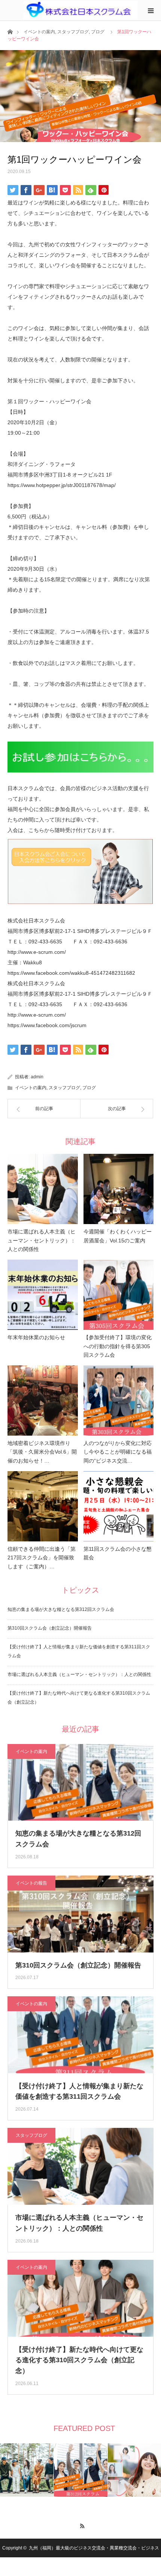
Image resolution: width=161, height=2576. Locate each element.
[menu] (151, 10)
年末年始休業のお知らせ (36, 1337)
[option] (27, 2470)
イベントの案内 (39, 32)
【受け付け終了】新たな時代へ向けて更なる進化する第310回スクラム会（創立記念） (79, 2360)
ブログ (98, 32)
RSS (81, 2525)
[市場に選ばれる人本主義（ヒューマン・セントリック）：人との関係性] (43, 1189)
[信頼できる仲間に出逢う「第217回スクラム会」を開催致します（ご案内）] (43, 1506)
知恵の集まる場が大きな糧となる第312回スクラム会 (61, 1609)
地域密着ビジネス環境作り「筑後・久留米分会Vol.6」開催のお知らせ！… (42, 1452)
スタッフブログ (73, 32)
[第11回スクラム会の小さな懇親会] (119, 1506)
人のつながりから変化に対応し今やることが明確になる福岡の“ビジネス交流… (118, 1452)
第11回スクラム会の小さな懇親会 (118, 1553)
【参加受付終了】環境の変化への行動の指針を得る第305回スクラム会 (118, 1346)
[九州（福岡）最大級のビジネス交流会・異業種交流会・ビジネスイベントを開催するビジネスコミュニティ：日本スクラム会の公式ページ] (81, 10)
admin (37, 1077)
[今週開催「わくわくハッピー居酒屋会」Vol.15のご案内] (119, 1189)
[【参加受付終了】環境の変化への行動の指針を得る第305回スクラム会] (119, 1295)
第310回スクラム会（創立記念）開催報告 (50, 1628)
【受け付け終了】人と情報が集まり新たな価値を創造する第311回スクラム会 (79, 2091)
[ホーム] (10, 31)
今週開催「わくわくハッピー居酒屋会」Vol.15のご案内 (118, 1236)
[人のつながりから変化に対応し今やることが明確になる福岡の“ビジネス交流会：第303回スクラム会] (119, 1401)
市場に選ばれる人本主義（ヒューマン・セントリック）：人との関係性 (42, 1241)
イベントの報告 (31, 1883)
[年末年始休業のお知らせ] (43, 1295)
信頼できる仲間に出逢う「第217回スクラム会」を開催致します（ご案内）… (42, 1558)
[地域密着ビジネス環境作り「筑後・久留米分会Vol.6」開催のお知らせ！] (43, 1401)
